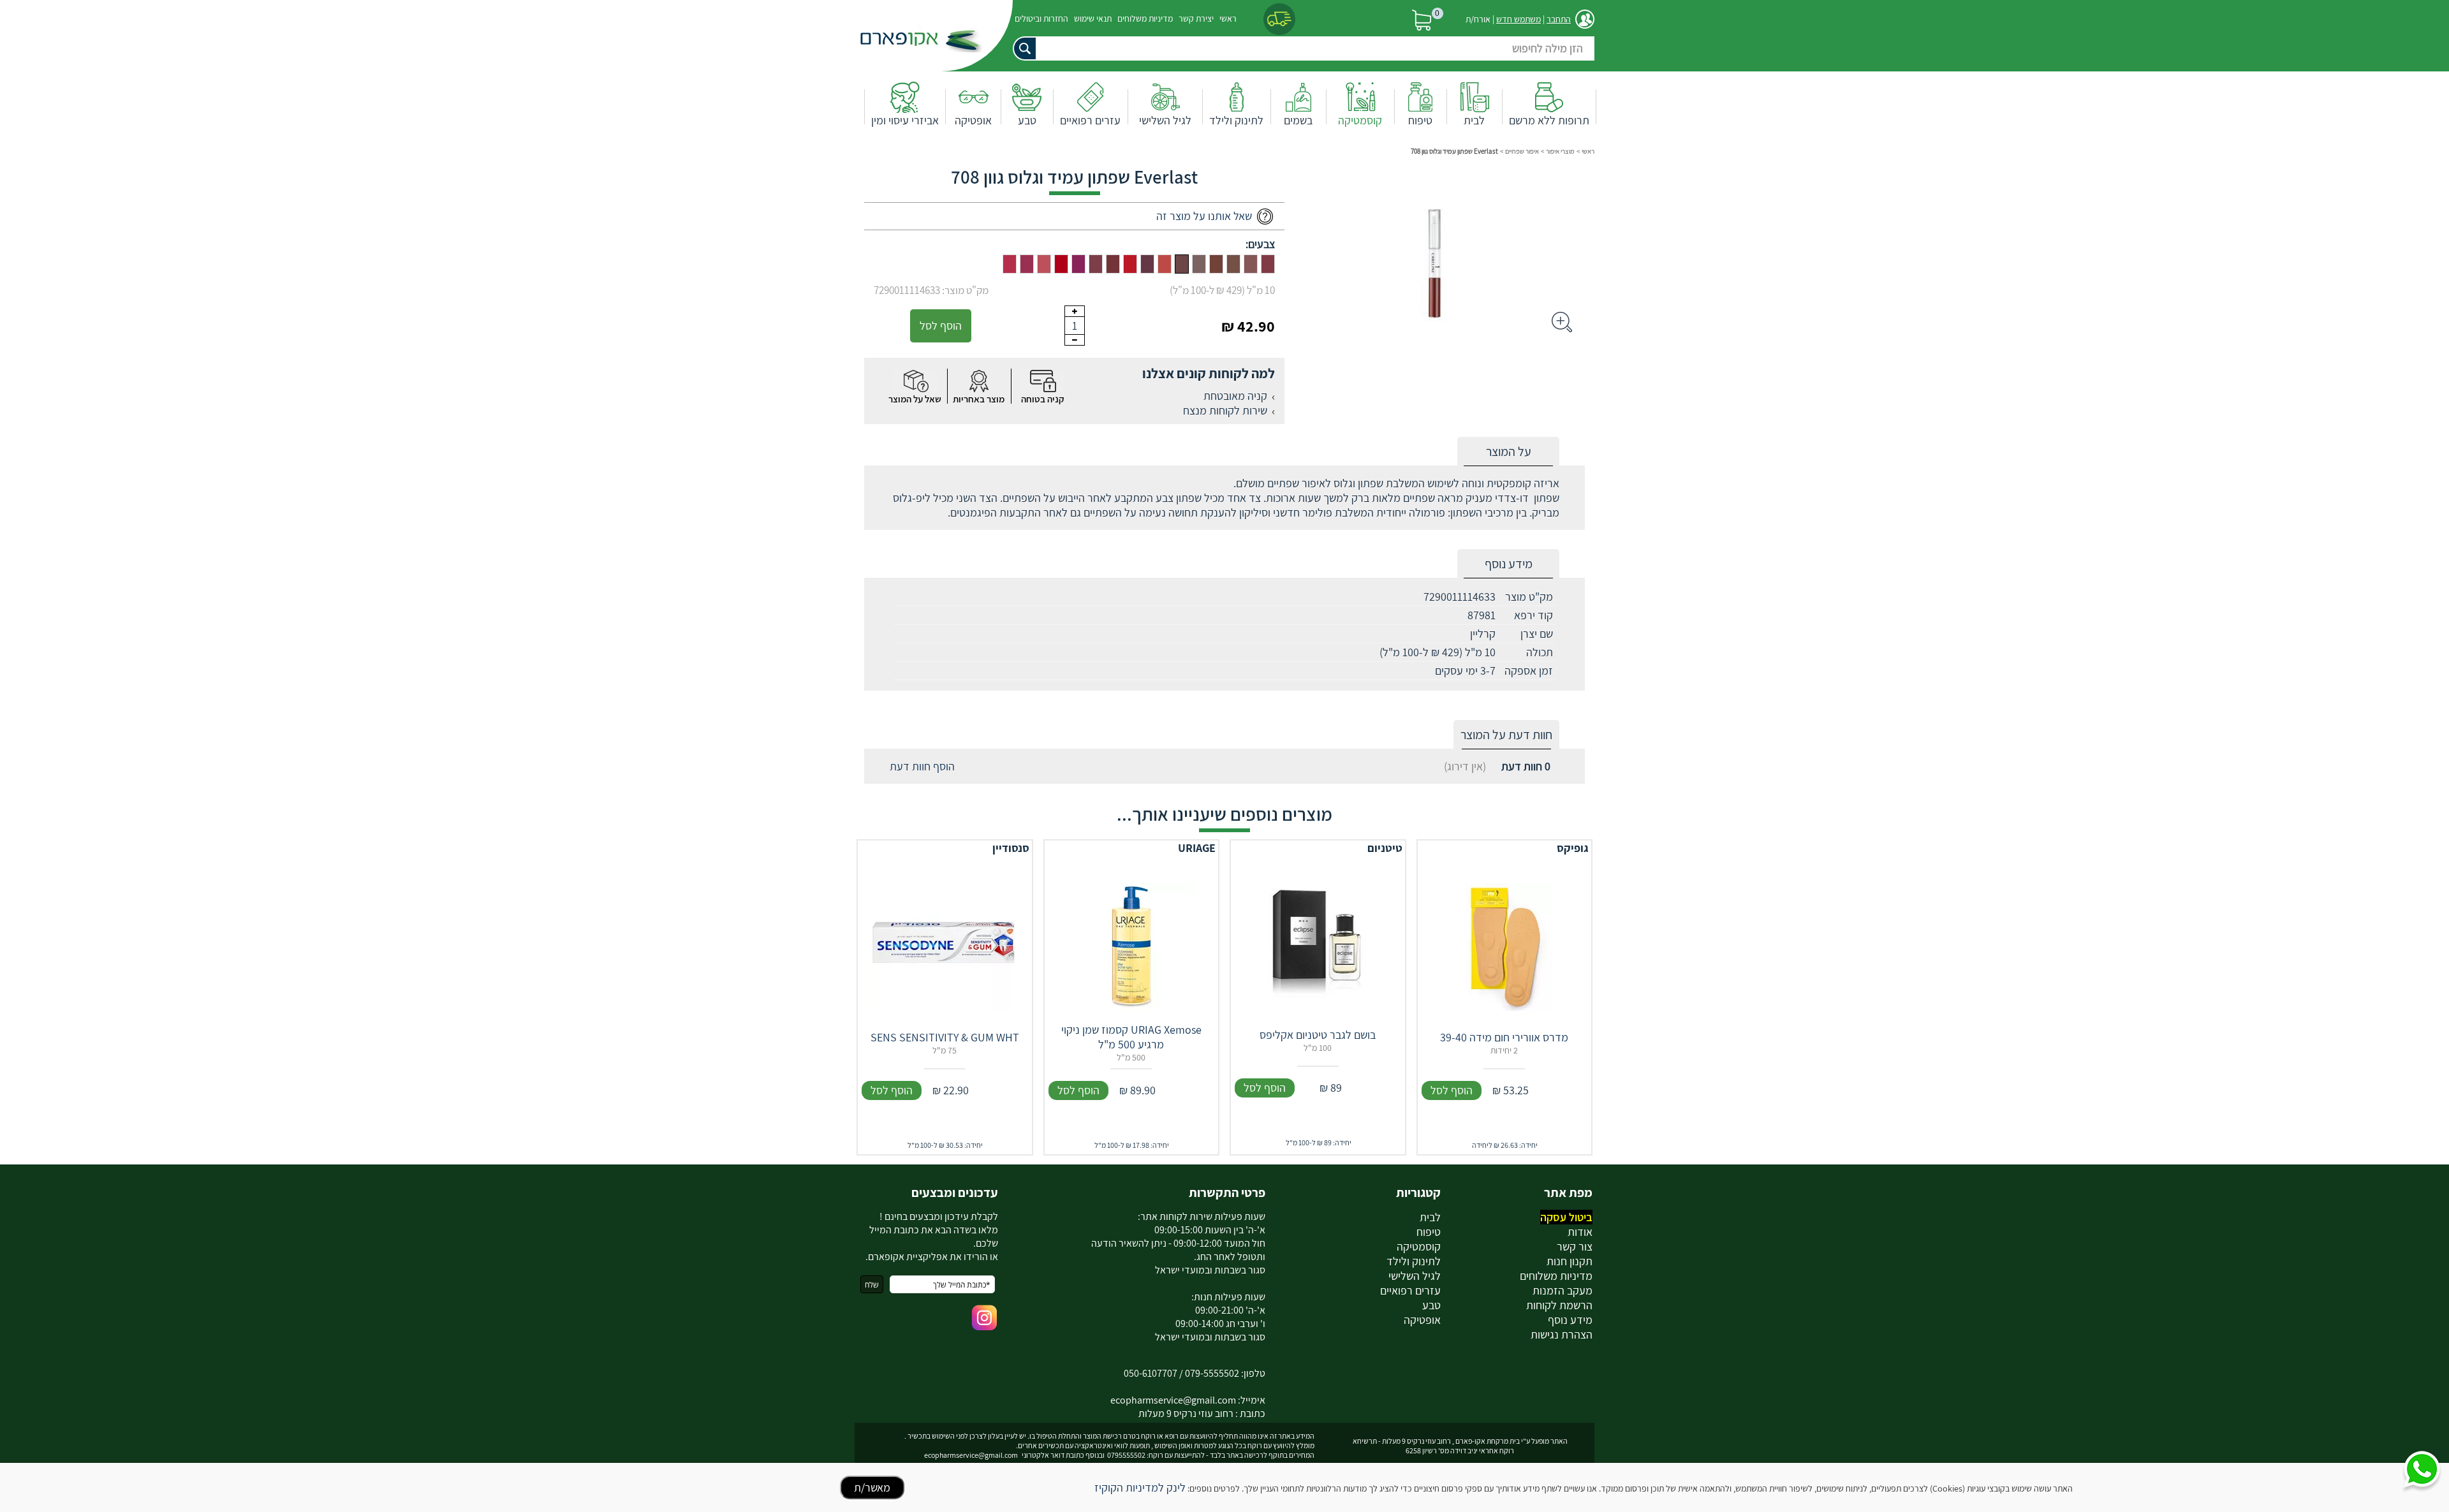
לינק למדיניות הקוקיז (1140, 1487)
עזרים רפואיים (1090, 120)
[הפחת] (1075, 340)
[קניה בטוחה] (1043, 381)
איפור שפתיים (1522, 151)
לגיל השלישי (1165, 120)
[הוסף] (1075, 311)
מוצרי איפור (1560, 151)
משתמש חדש (1519, 19)
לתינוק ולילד (1236, 120)
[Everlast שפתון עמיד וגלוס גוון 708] (1182, 264)
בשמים (1298, 120)
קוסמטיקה (1360, 120)
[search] (1301, 48)
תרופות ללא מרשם (1549, 120)
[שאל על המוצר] (915, 381)
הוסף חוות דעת (922, 766)
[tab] (1508, 452)
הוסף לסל (941, 326)
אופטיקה (973, 120)
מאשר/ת (872, 1487)
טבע (1027, 120)
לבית (1474, 120)
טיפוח (1420, 120)
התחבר (1559, 19)
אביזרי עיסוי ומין (905, 120)
